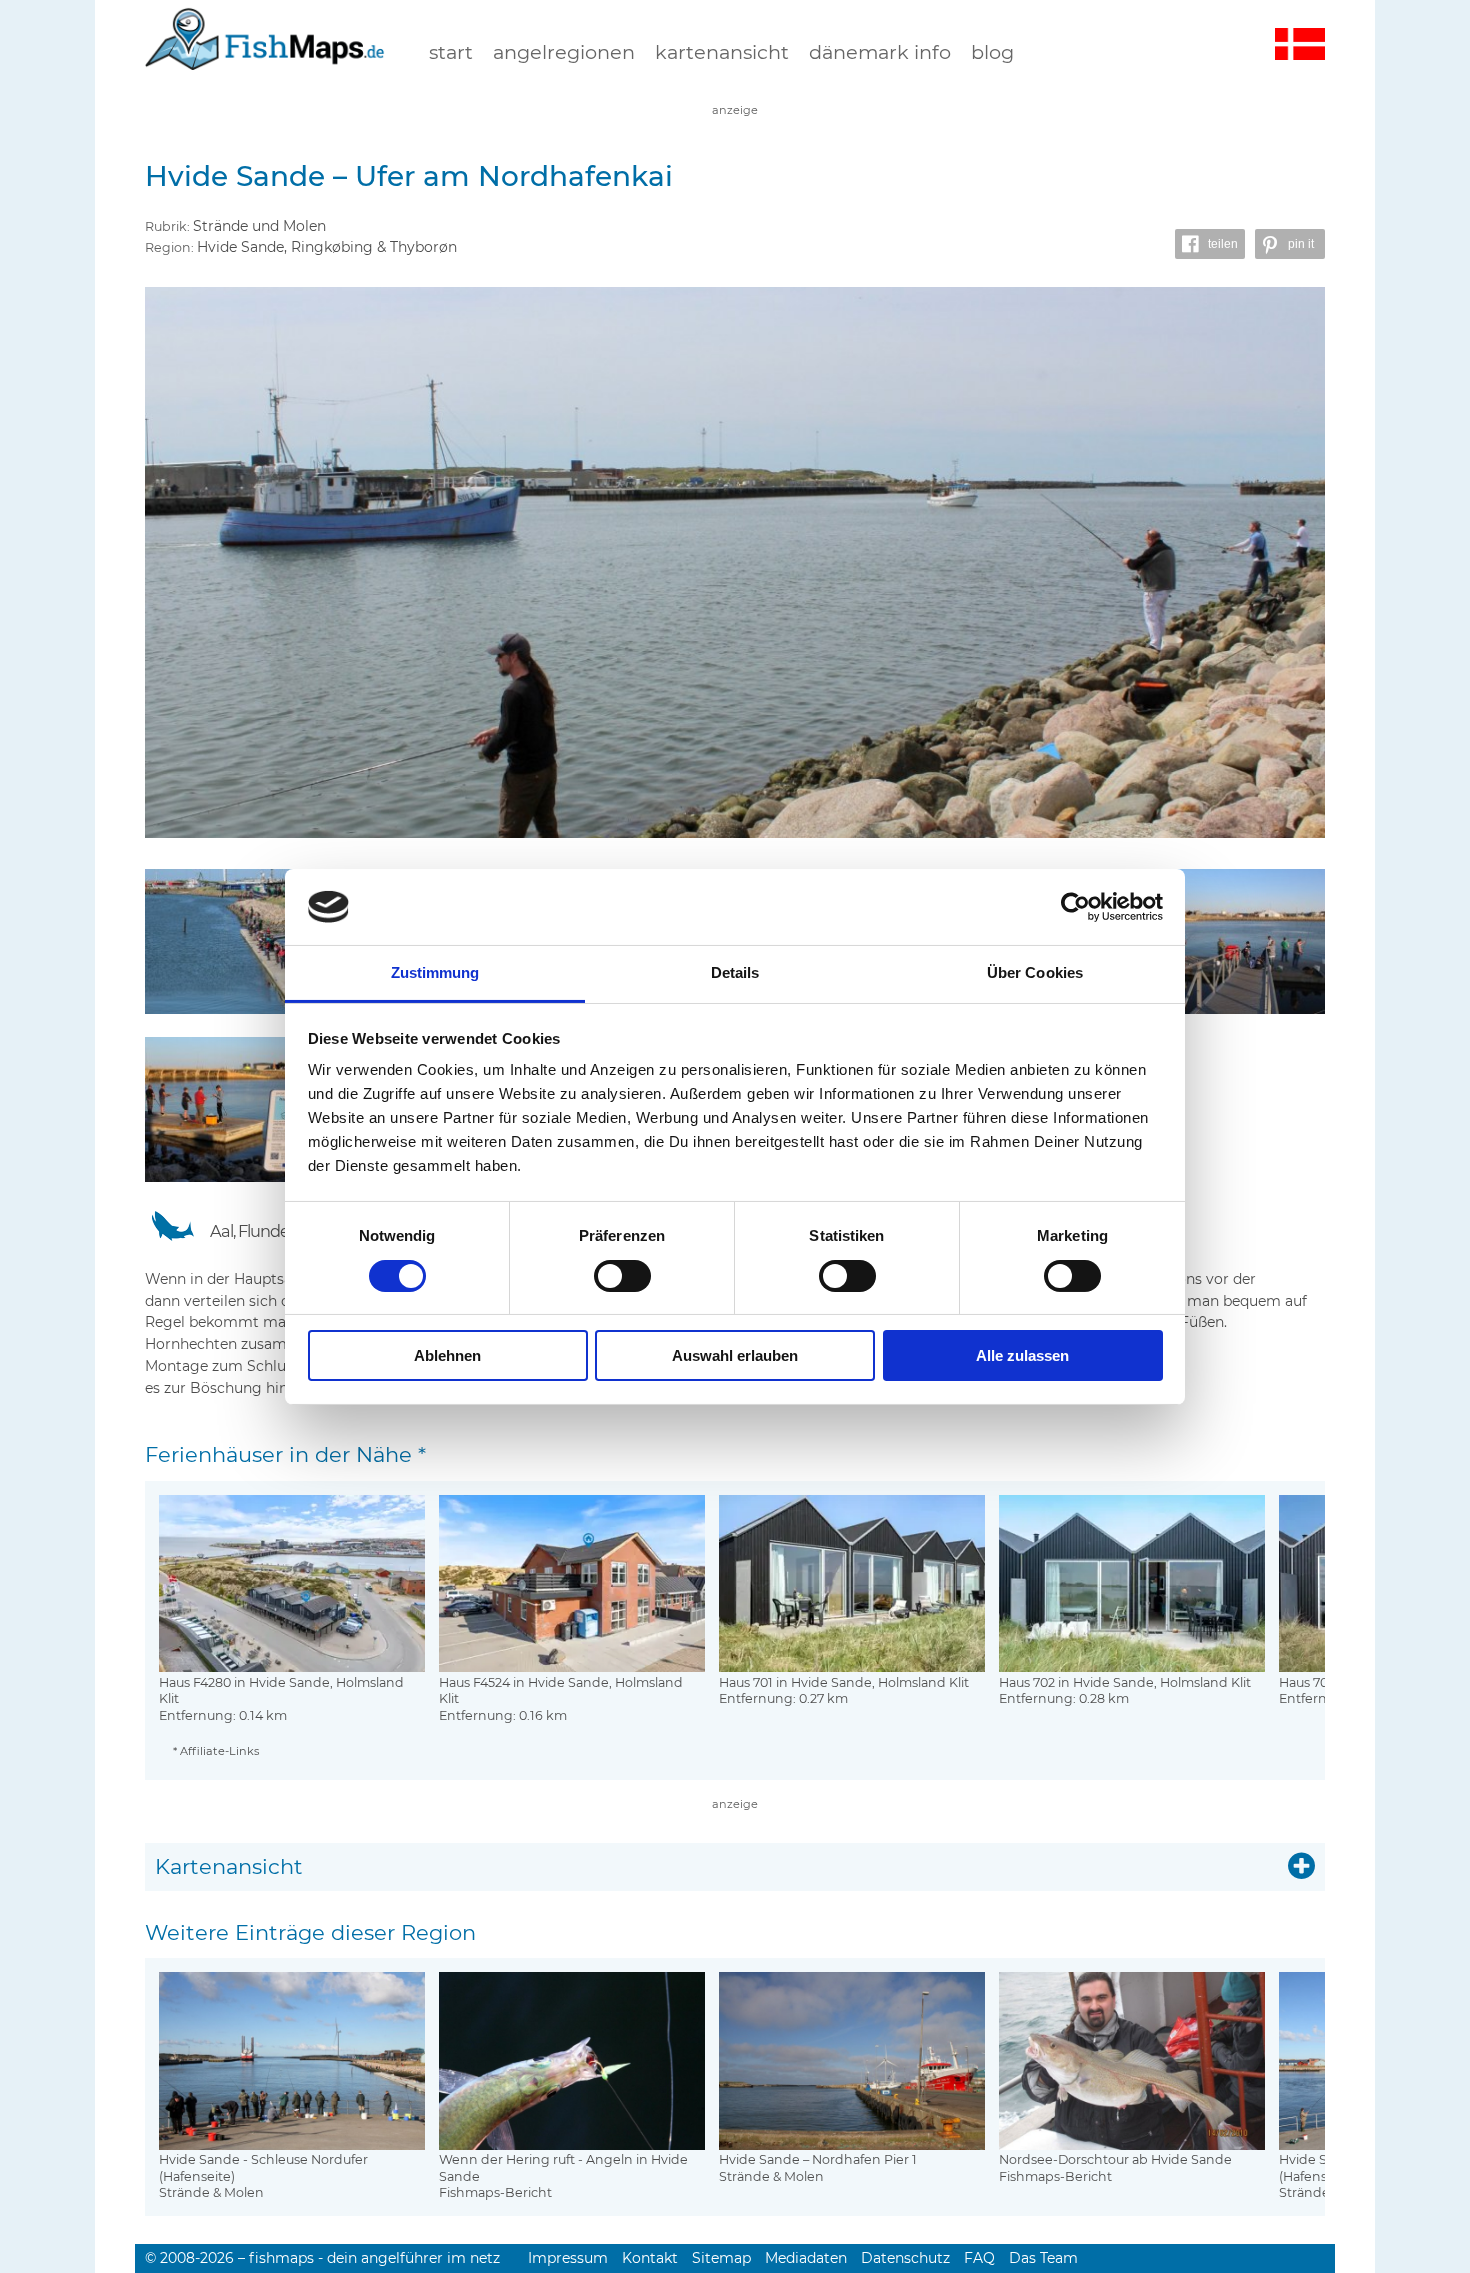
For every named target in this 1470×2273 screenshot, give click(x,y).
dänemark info (880, 52)
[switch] (622, 1276)
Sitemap (721, 2258)
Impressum (568, 2258)
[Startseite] (265, 59)
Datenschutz (905, 2258)
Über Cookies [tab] (1035, 972)
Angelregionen (564, 52)
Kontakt (650, 2258)
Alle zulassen (1022, 1355)
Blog (992, 52)
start (451, 52)
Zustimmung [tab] (435, 972)
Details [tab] (735, 972)
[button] (1210, 244)
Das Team (1043, 2258)
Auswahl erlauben (735, 1355)
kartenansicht (722, 52)
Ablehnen (447, 1355)
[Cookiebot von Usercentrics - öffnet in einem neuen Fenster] (1075, 907)
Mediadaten (806, 2258)
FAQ (979, 2258)
